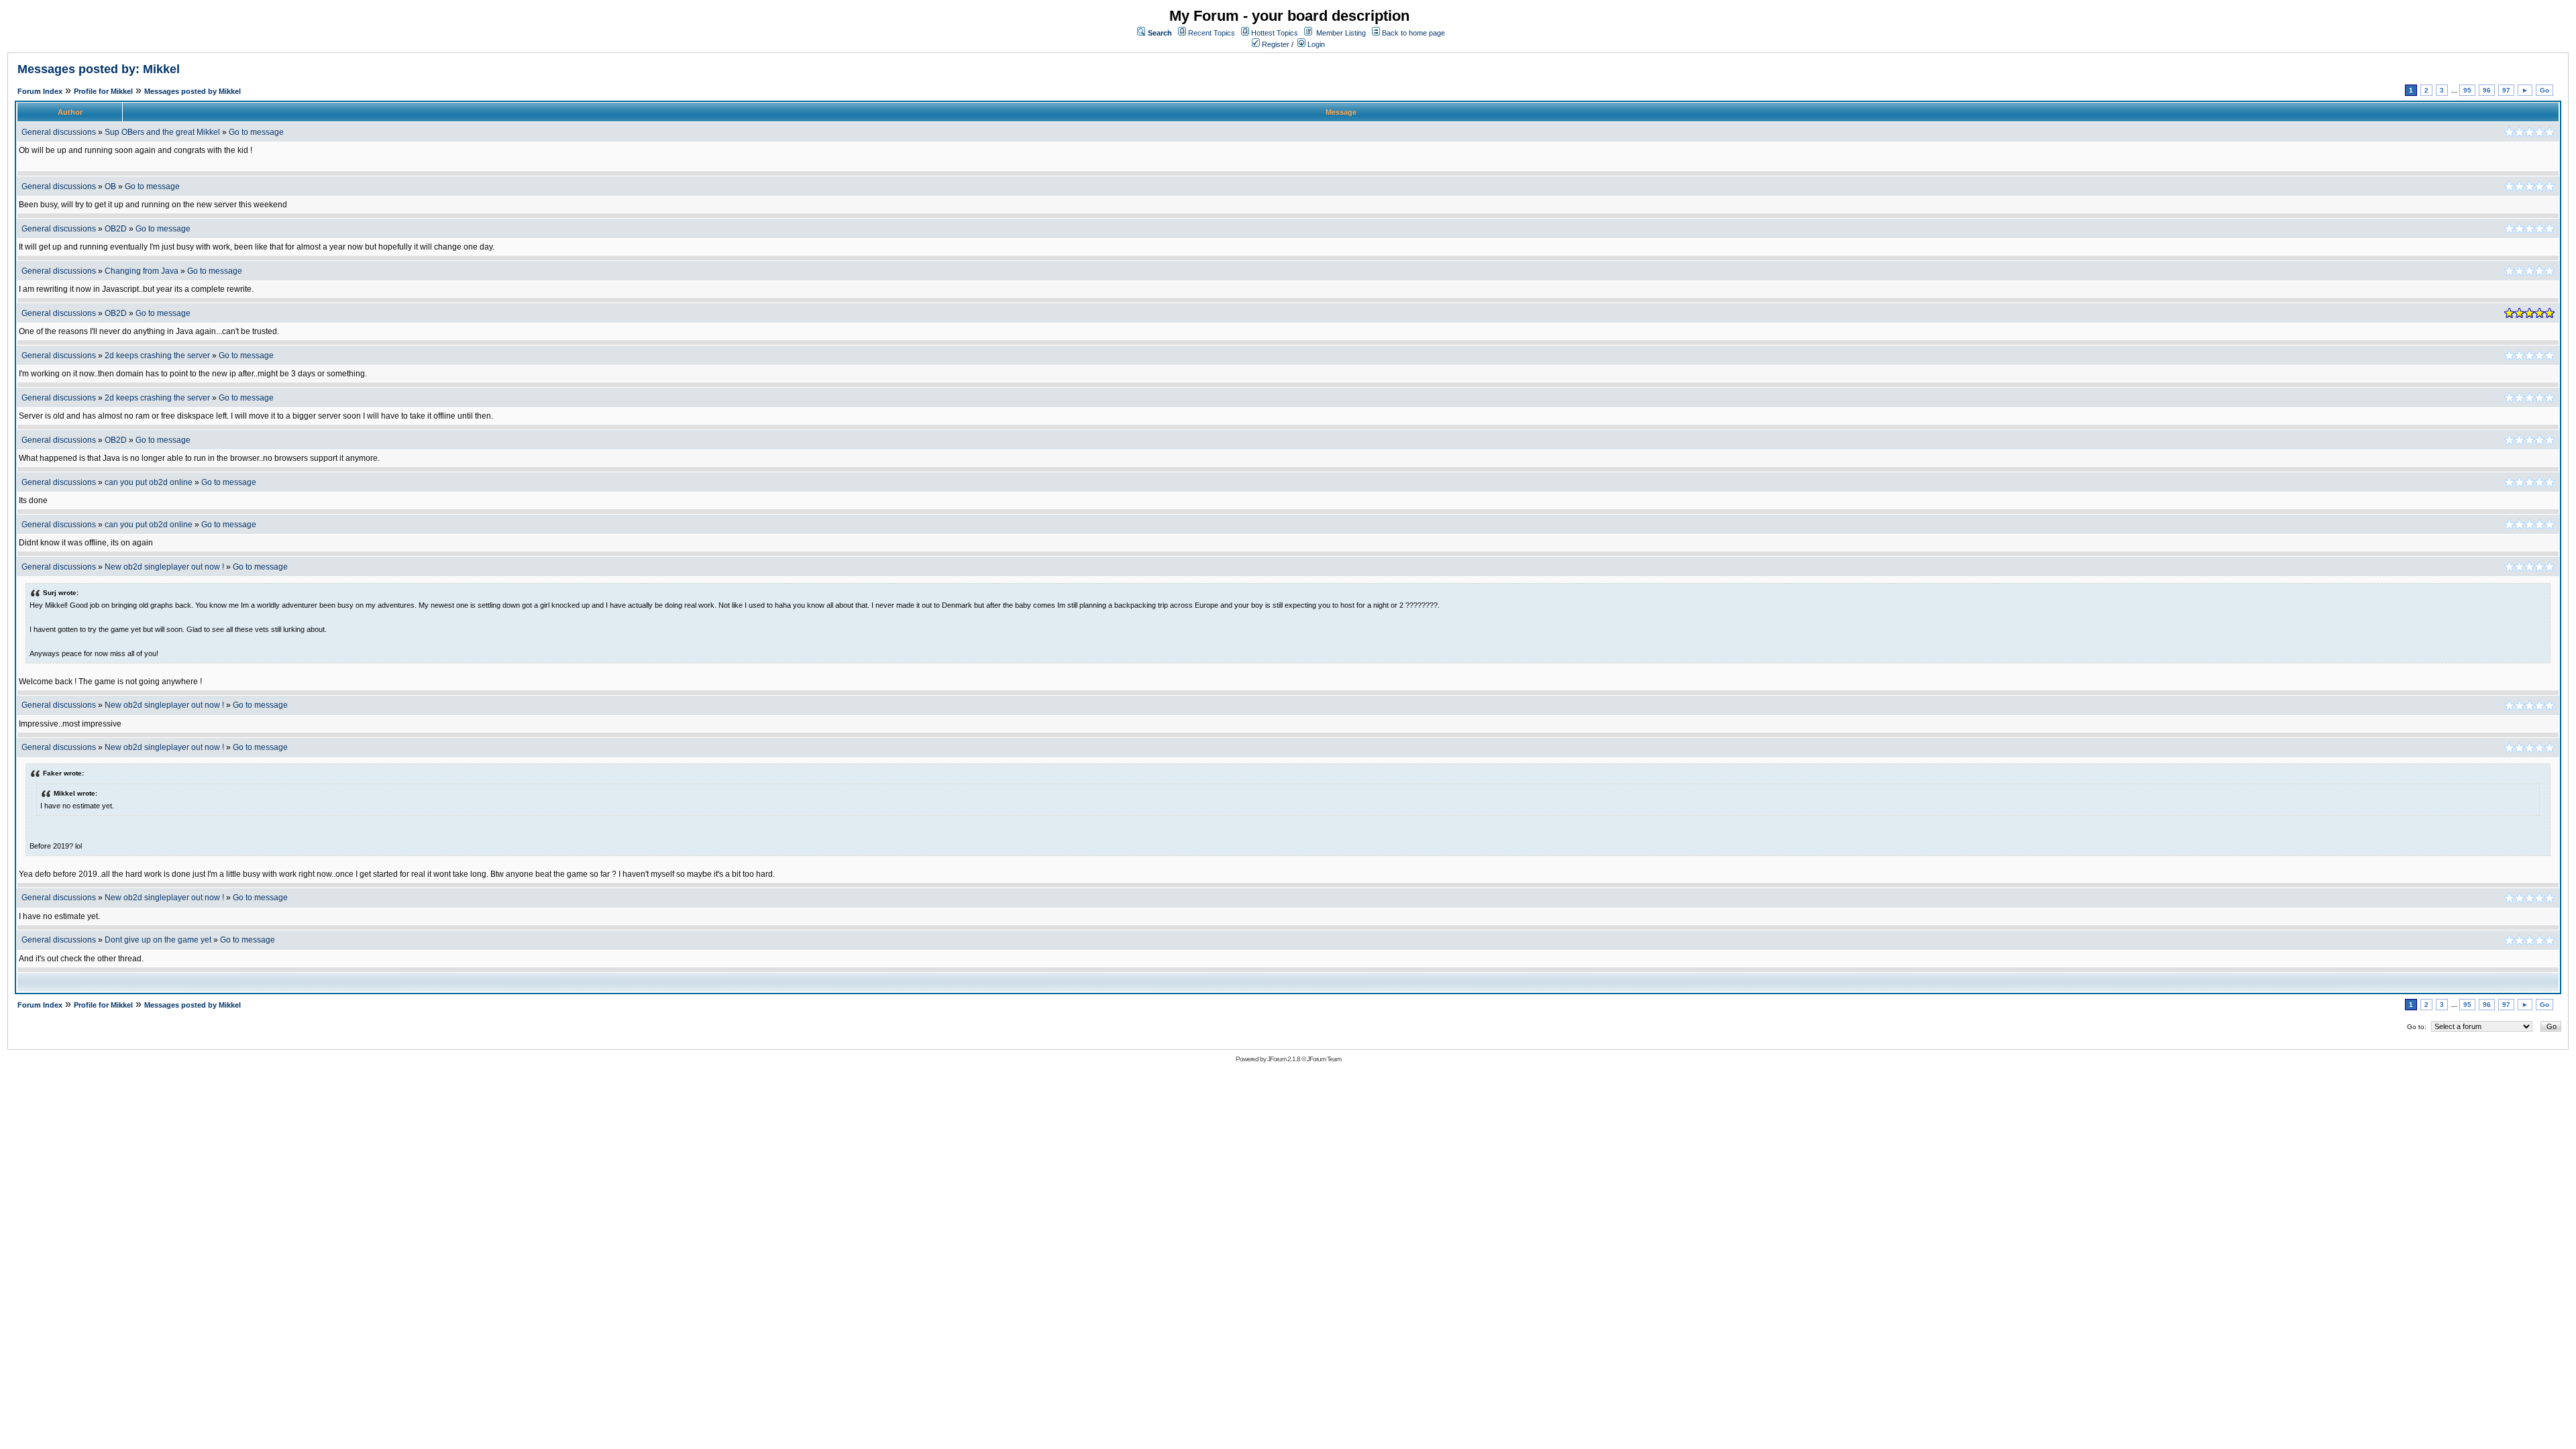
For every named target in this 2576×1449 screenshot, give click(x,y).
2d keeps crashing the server (157, 356)
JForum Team (1324, 1059)
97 (2506, 90)
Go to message (256, 132)
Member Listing (1341, 33)
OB (110, 186)
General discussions (59, 132)
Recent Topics (1212, 33)
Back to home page (1413, 33)
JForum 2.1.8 (1284, 1059)
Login (1315, 44)
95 (2467, 90)
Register (1275, 44)
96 (2487, 90)
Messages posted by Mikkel (193, 91)
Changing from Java (143, 271)
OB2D (116, 229)
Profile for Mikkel (103, 91)
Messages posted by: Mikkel (99, 69)
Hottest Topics (1275, 33)
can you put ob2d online (149, 482)
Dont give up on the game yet (158, 940)
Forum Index (40, 91)
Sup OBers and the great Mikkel (162, 132)
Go (2544, 90)
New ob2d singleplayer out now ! (164, 567)
